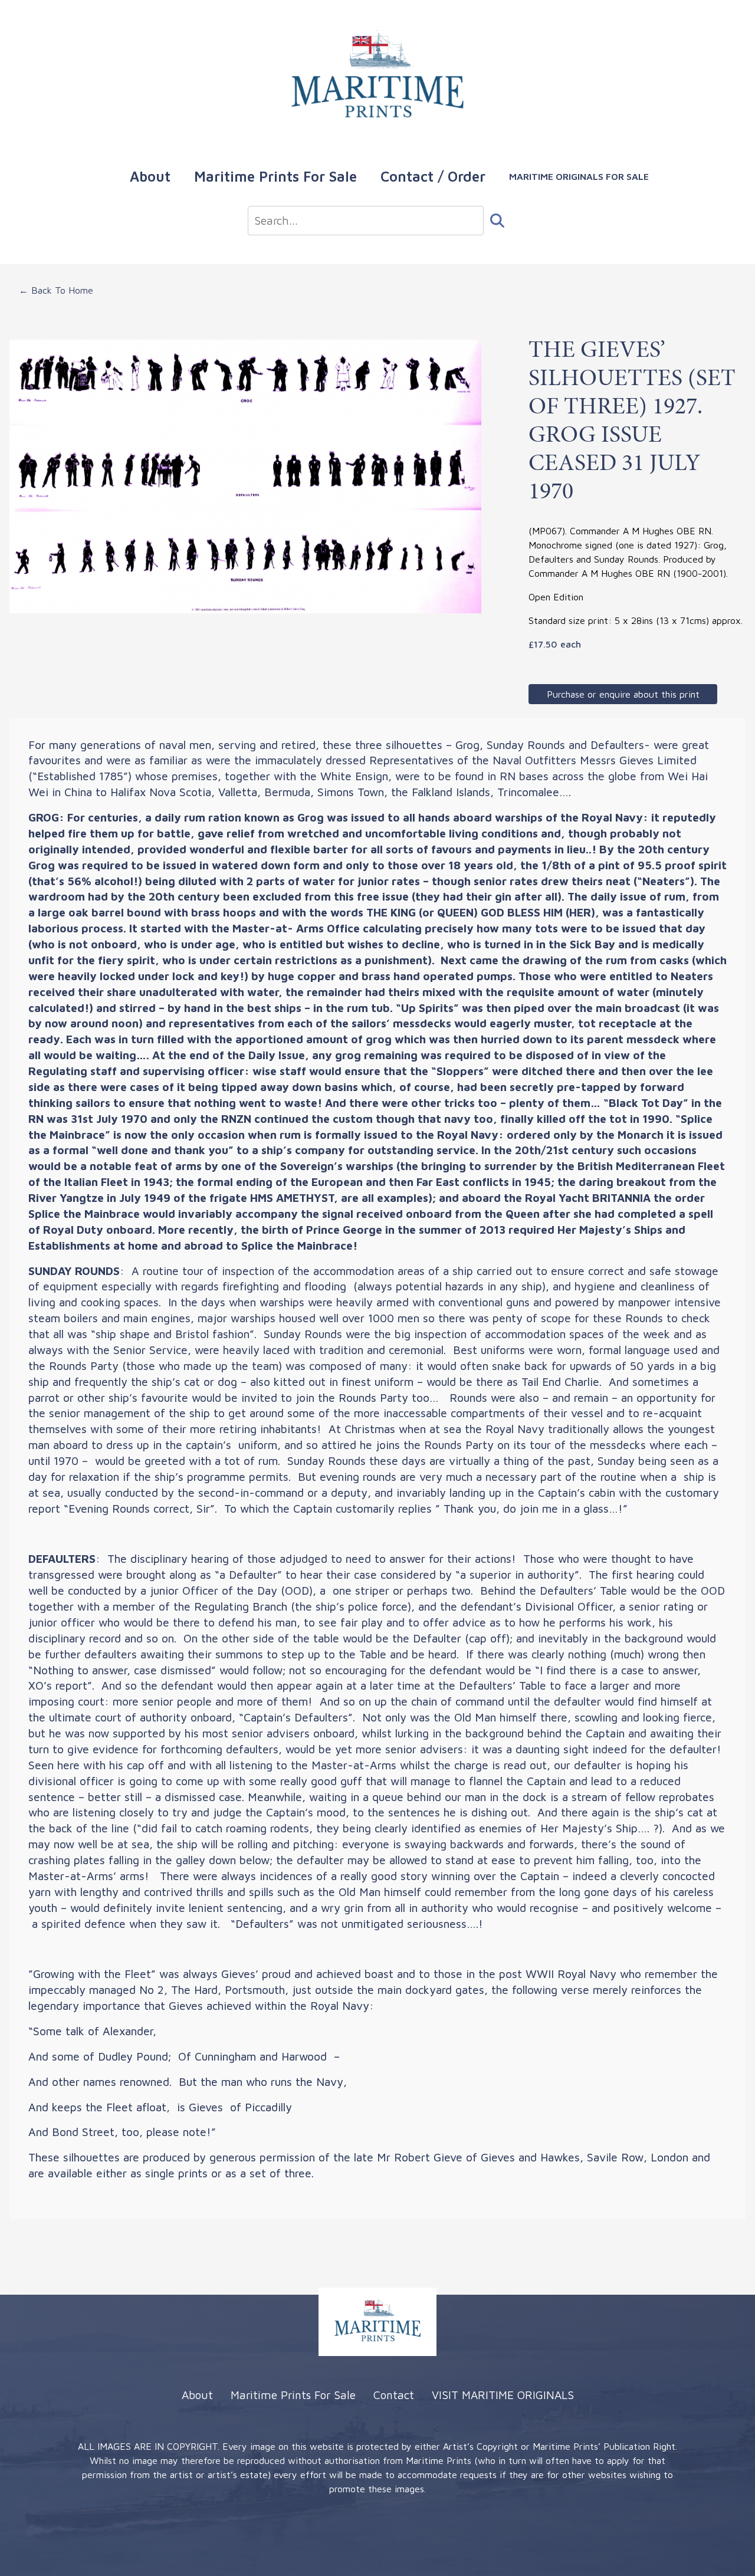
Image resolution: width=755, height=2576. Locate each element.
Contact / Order (433, 176)
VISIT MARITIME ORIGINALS (503, 2395)
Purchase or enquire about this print (623, 694)
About (150, 176)
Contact (394, 2395)
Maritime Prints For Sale (275, 176)
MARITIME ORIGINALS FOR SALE (579, 176)
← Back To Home (56, 290)
